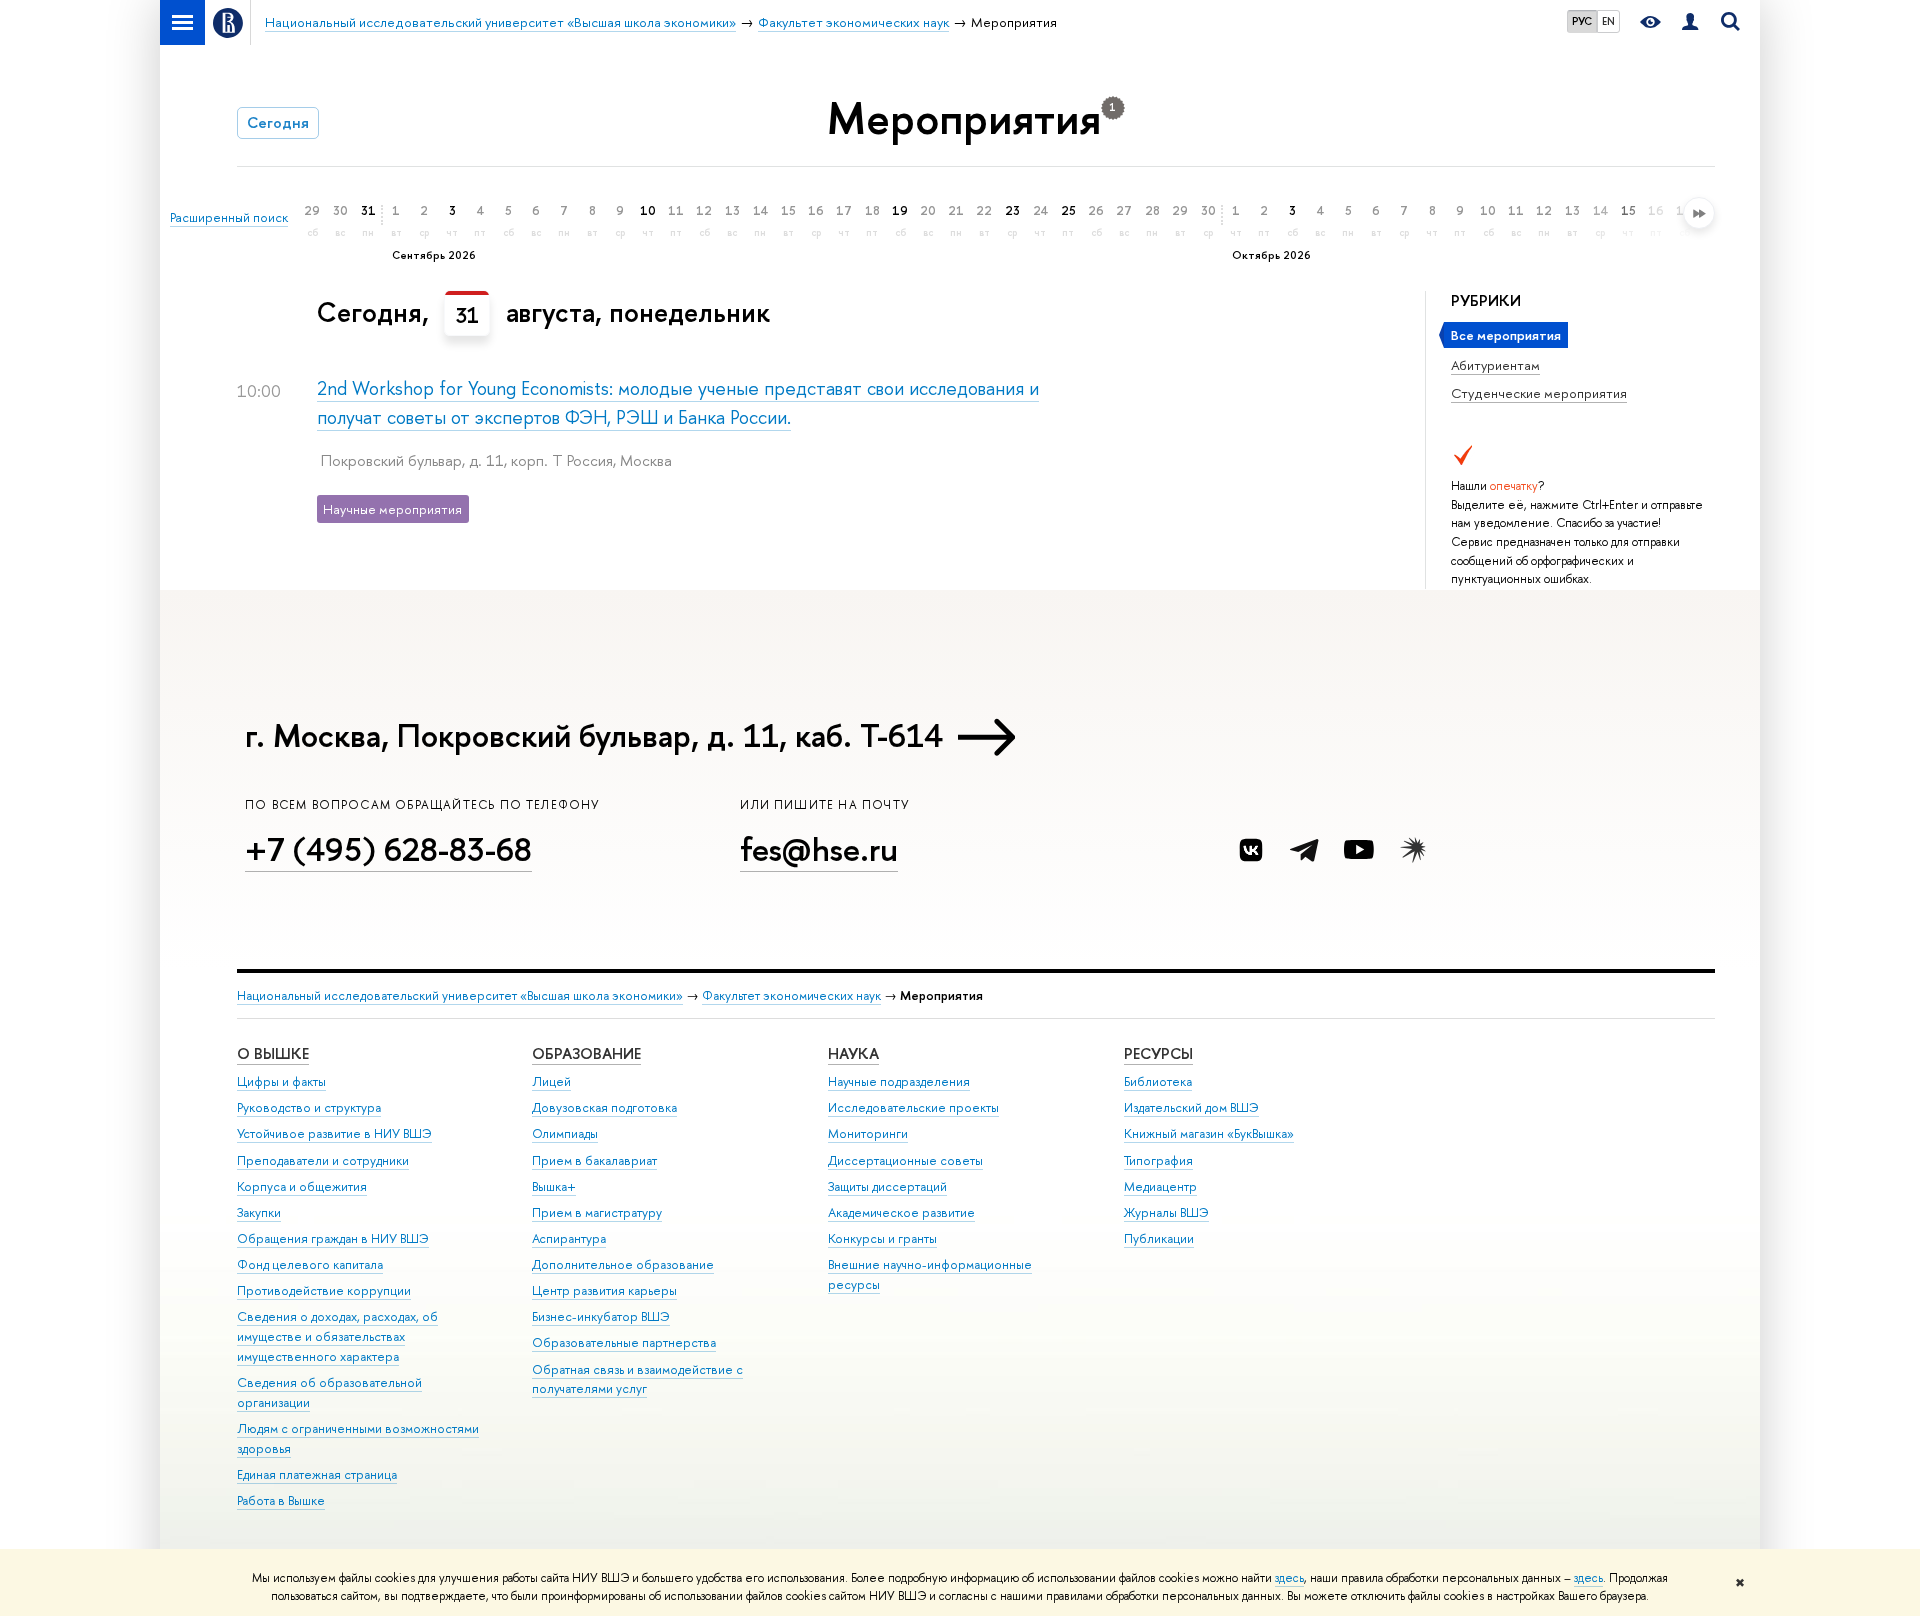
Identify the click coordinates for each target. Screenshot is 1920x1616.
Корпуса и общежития (302, 1186)
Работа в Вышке (281, 1500)
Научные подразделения (899, 1081)
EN (1608, 21)
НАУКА (853, 1053)
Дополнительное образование (623, 1264)
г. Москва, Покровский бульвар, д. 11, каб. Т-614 (594, 735)
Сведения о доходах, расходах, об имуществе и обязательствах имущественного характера (337, 1336)
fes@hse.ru (819, 849)
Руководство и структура (309, 1107)
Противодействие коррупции (324, 1290)
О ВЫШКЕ (273, 1053)
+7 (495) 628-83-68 (388, 849)
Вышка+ (554, 1186)
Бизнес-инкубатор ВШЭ (601, 1316)
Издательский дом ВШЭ (1191, 1107)
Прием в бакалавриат (594, 1160)
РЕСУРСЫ (1158, 1053)
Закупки (259, 1212)
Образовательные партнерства (624, 1342)
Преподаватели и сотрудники (323, 1160)
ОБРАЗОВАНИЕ (586, 1053)
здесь (1289, 1578)
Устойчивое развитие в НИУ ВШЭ (334, 1133)
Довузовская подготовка (604, 1107)
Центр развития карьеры (604, 1290)
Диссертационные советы (905, 1160)
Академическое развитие (901, 1212)
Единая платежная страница (317, 1474)
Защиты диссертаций (887, 1186)
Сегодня (278, 122)
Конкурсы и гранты (882, 1238)
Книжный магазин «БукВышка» (1209, 1133)
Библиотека (1158, 1081)
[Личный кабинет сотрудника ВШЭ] (1690, 22)
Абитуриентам (1495, 365)
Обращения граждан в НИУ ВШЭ (333, 1238)
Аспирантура (569, 1238)
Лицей (551, 1081)
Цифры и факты (281, 1081)
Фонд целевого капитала (310, 1264)
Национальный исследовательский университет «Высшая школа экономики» (460, 995)
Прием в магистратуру (597, 1212)
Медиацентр (1160, 1186)
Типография (1158, 1160)
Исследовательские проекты (913, 1107)
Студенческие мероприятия (1539, 393)
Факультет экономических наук (791, 995)
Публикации (1159, 1238)
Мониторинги (868, 1133)
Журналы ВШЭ (1166, 1212)
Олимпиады (565, 1133)
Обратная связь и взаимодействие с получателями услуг (637, 1379)
